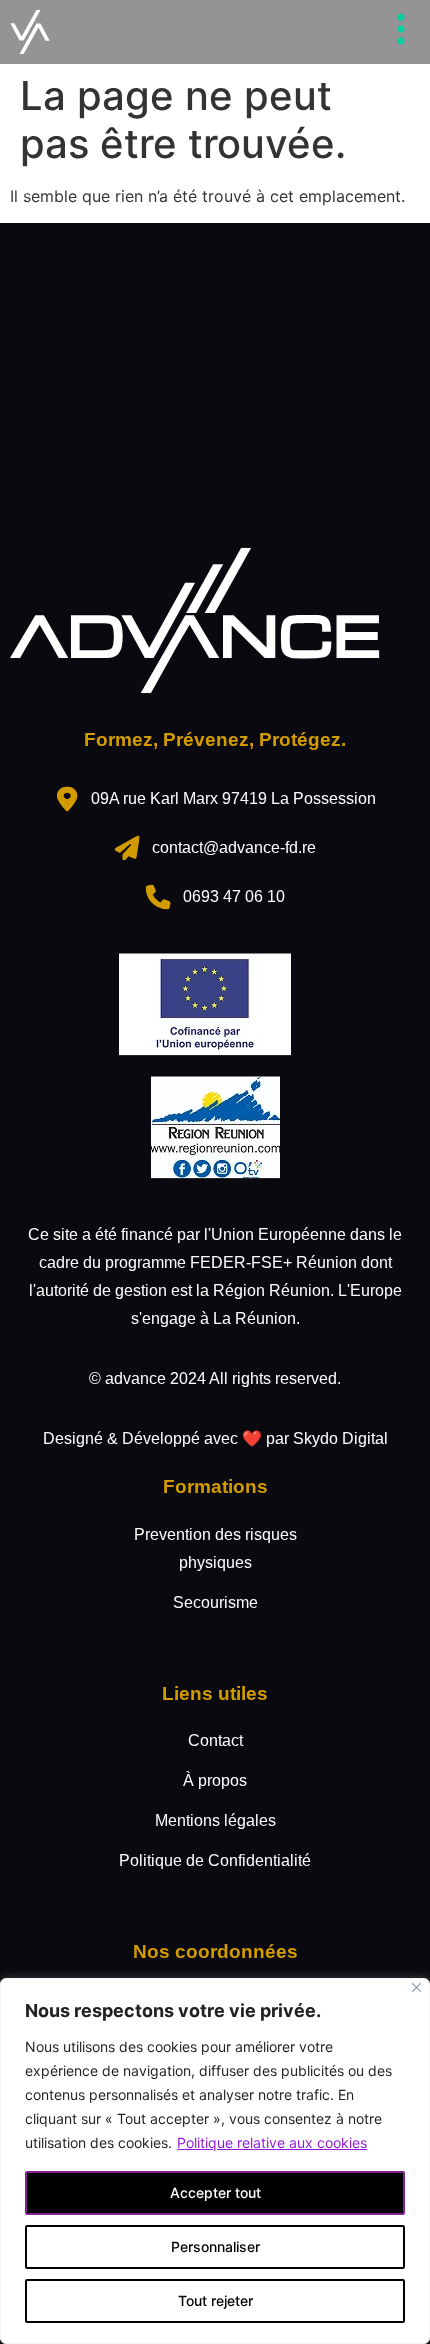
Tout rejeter (215, 2300)
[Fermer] (416, 1987)
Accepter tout (215, 2192)
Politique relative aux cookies (272, 2142)
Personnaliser (215, 2246)
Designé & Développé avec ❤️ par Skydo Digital (215, 1438)
